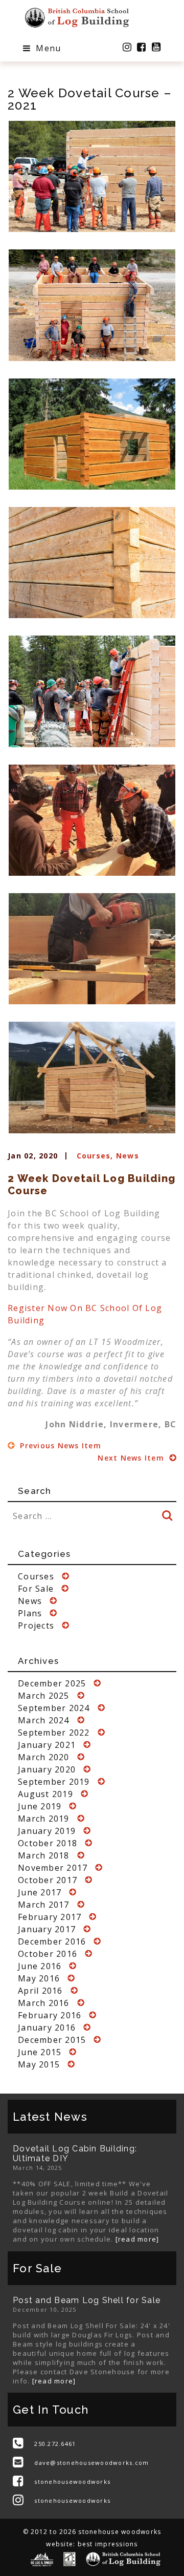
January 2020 (47, 1769)
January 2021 (47, 1745)
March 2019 (44, 1819)
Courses (94, 1156)
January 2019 (47, 1831)
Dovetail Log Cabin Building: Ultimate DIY (75, 2153)
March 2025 (44, 1696)
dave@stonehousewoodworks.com (91, 2463)
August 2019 (45, 1794)
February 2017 (50, 1917)
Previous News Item (59, 1445)
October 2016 (48, 1954)
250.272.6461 (55, 2444)
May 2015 (39, 2064)
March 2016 (44, 2003)
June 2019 (40, 1806)
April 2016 (40, 1991)
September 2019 (54, 1782)
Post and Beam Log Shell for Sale (87, 2300)
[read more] (137, 2239)
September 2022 (54, 1733)
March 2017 (44, 1905)
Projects (36, 1625)
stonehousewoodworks (72, 2482)
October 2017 (48, 1880)
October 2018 (48, 1843)
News (128, 1156)
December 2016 (52, 1941)
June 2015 (40, 2052)
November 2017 (53, 1868)
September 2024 (54, 1708)
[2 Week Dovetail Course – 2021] (92, 176)
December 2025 (52, 1683)
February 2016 (50, 2015)
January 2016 (47, 2028)
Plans (30, 1613)
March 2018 (44, 1855)
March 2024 (44, 1720)
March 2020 (44, 1757)
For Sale (36, 1589)
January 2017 (47, 1929)
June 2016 (40, 1966)
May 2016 (39, 1978)
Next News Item (132, 1458)
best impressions (108, 2544)
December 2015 (52, 2040)
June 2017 (40, 1892)
